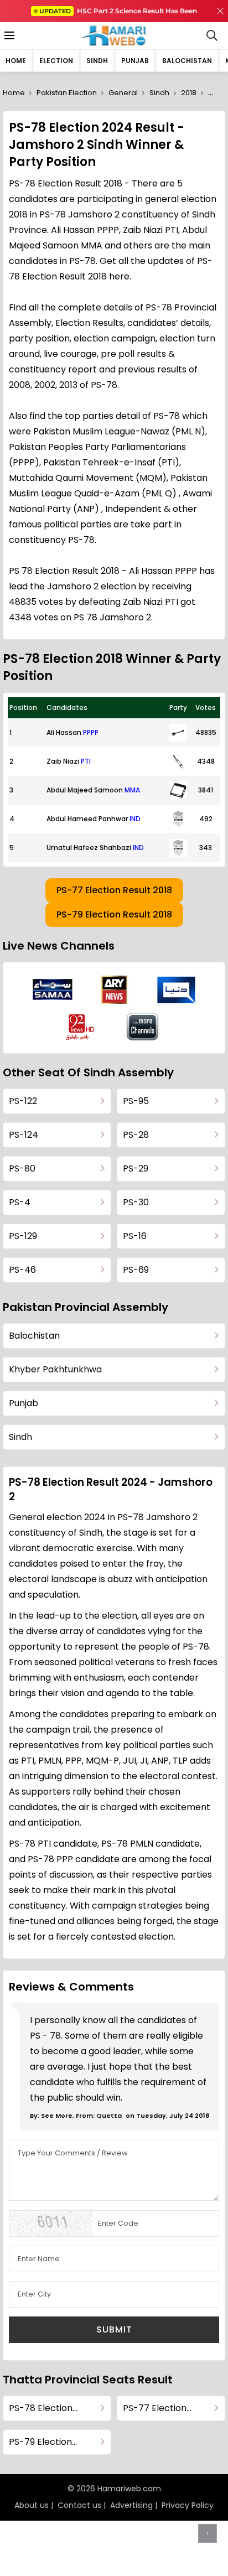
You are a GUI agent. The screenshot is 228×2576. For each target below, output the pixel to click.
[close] (220, 11)
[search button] (212, 35)
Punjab (135, 61)
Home (16, 61)
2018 (189, 93)
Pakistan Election (67, 93)
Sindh (97, 61)
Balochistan (187, 61)
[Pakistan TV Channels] (143, 1027)
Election (56, 61)
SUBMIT (114, 2329)
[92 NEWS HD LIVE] (81, 1027)
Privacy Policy (188, 2505)
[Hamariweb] (114, 35)
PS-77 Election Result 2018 (114, 890)
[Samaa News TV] (53, 989)
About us (32, 2505)
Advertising (131, 2505)
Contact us (79, 2505)
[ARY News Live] (115, 990)
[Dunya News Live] (176, 990)
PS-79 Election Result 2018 (114, 914)
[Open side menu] (8, 35)
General (123, 93)
